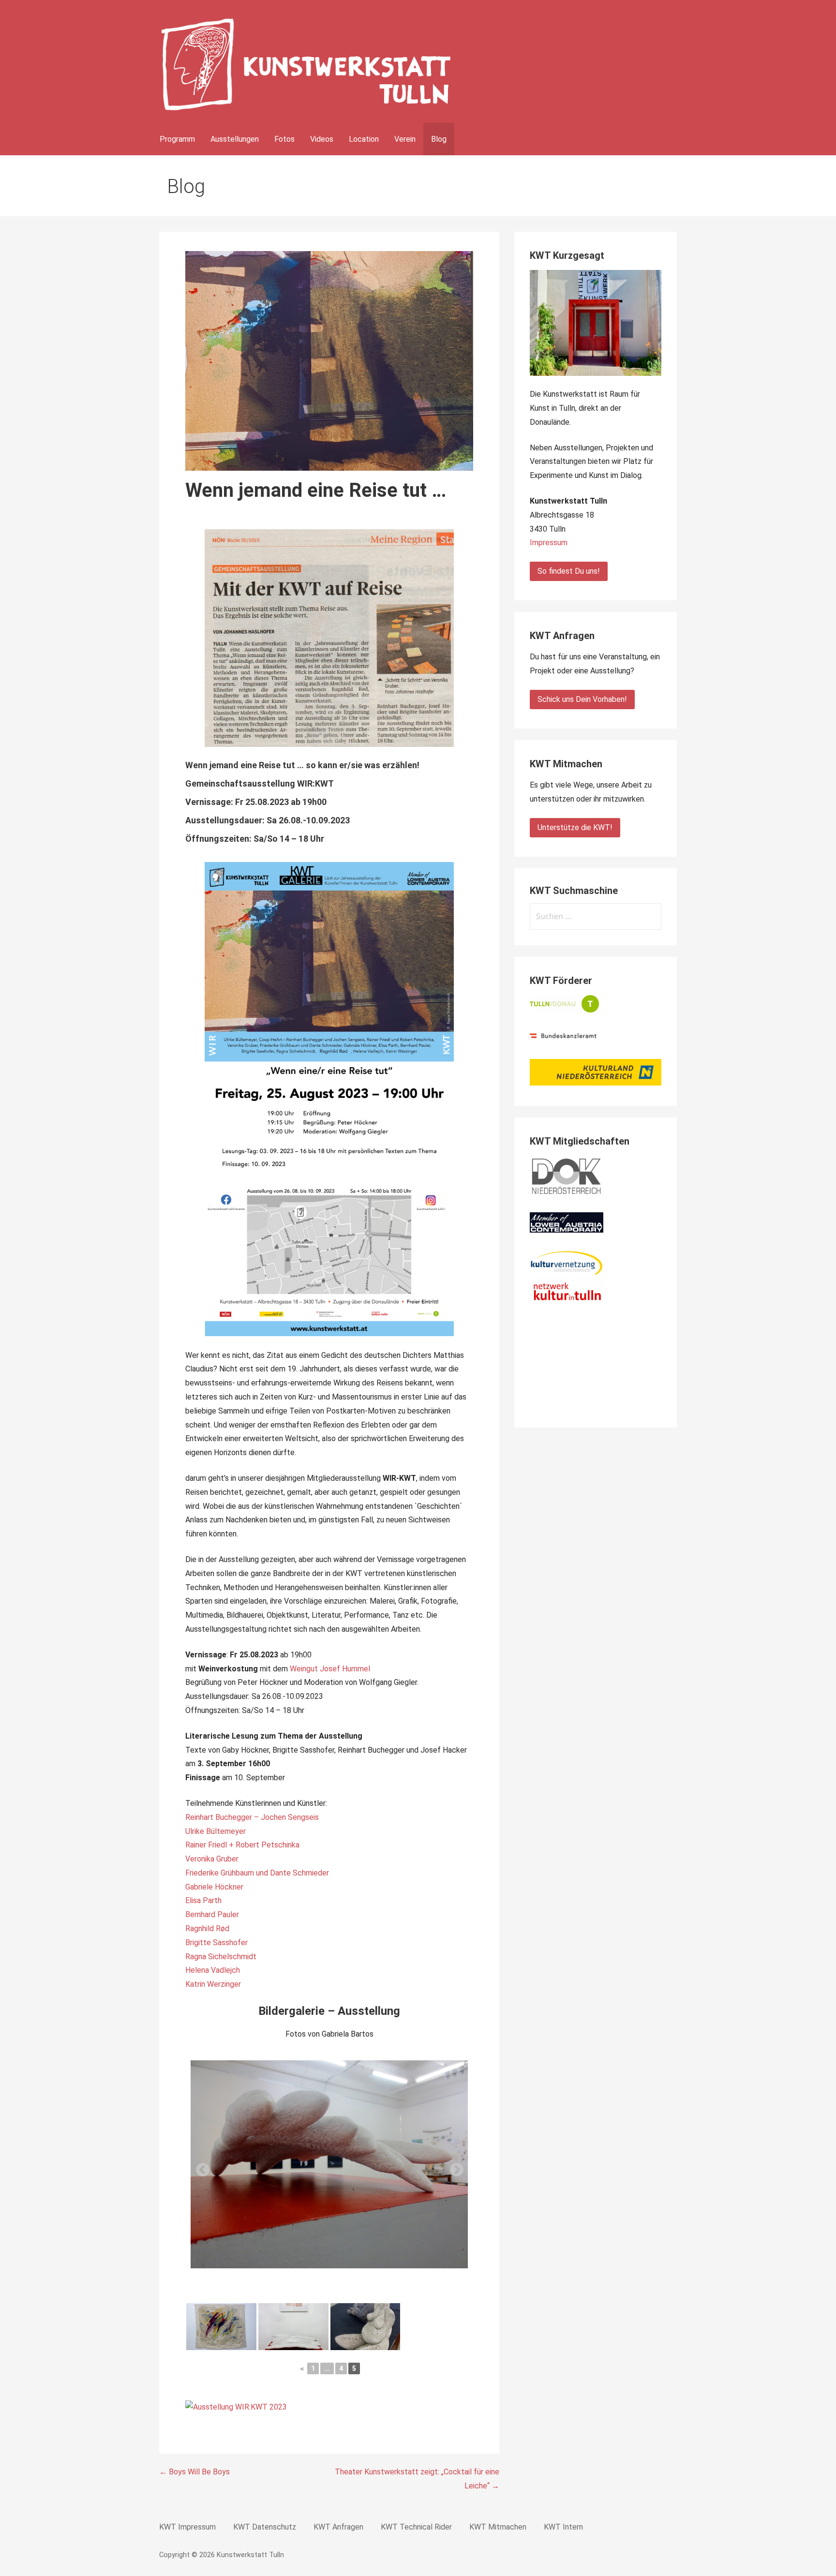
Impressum (549, 543)
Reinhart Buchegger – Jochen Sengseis (252, 1817)
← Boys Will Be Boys (194, 2472)
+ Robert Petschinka (264, 1845)
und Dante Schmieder (292, 1873)
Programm (177, 139)
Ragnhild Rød (207, 1928)
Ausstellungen (235, 139)
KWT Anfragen (338, 2527)
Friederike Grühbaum (220, 1873)
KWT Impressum (187, 2527)
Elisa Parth (203, 1900)
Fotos (284, 139)
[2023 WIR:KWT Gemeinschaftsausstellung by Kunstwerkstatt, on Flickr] (236, 2407)
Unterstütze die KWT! (575, 827)
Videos (322, 139)
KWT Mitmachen (498, 2527)
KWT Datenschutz (265, 2527)
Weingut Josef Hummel (330, 1669)
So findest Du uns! (569, 571)
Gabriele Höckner (214, 1887)
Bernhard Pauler (212, 1914)
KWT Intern (563, 2527)
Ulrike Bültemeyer (216, 1831)
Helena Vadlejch (213, 1970)
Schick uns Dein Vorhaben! (582, 699)
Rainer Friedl (206, 1845)
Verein (405, 139)
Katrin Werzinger (213, 1984)
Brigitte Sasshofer (216, 1943)
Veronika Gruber (212, 1859)
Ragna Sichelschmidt (221, 1957)
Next (454, 2167)
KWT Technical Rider (416, 2527)
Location (364, 139)
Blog (439, 139)
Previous (200, 2167)
